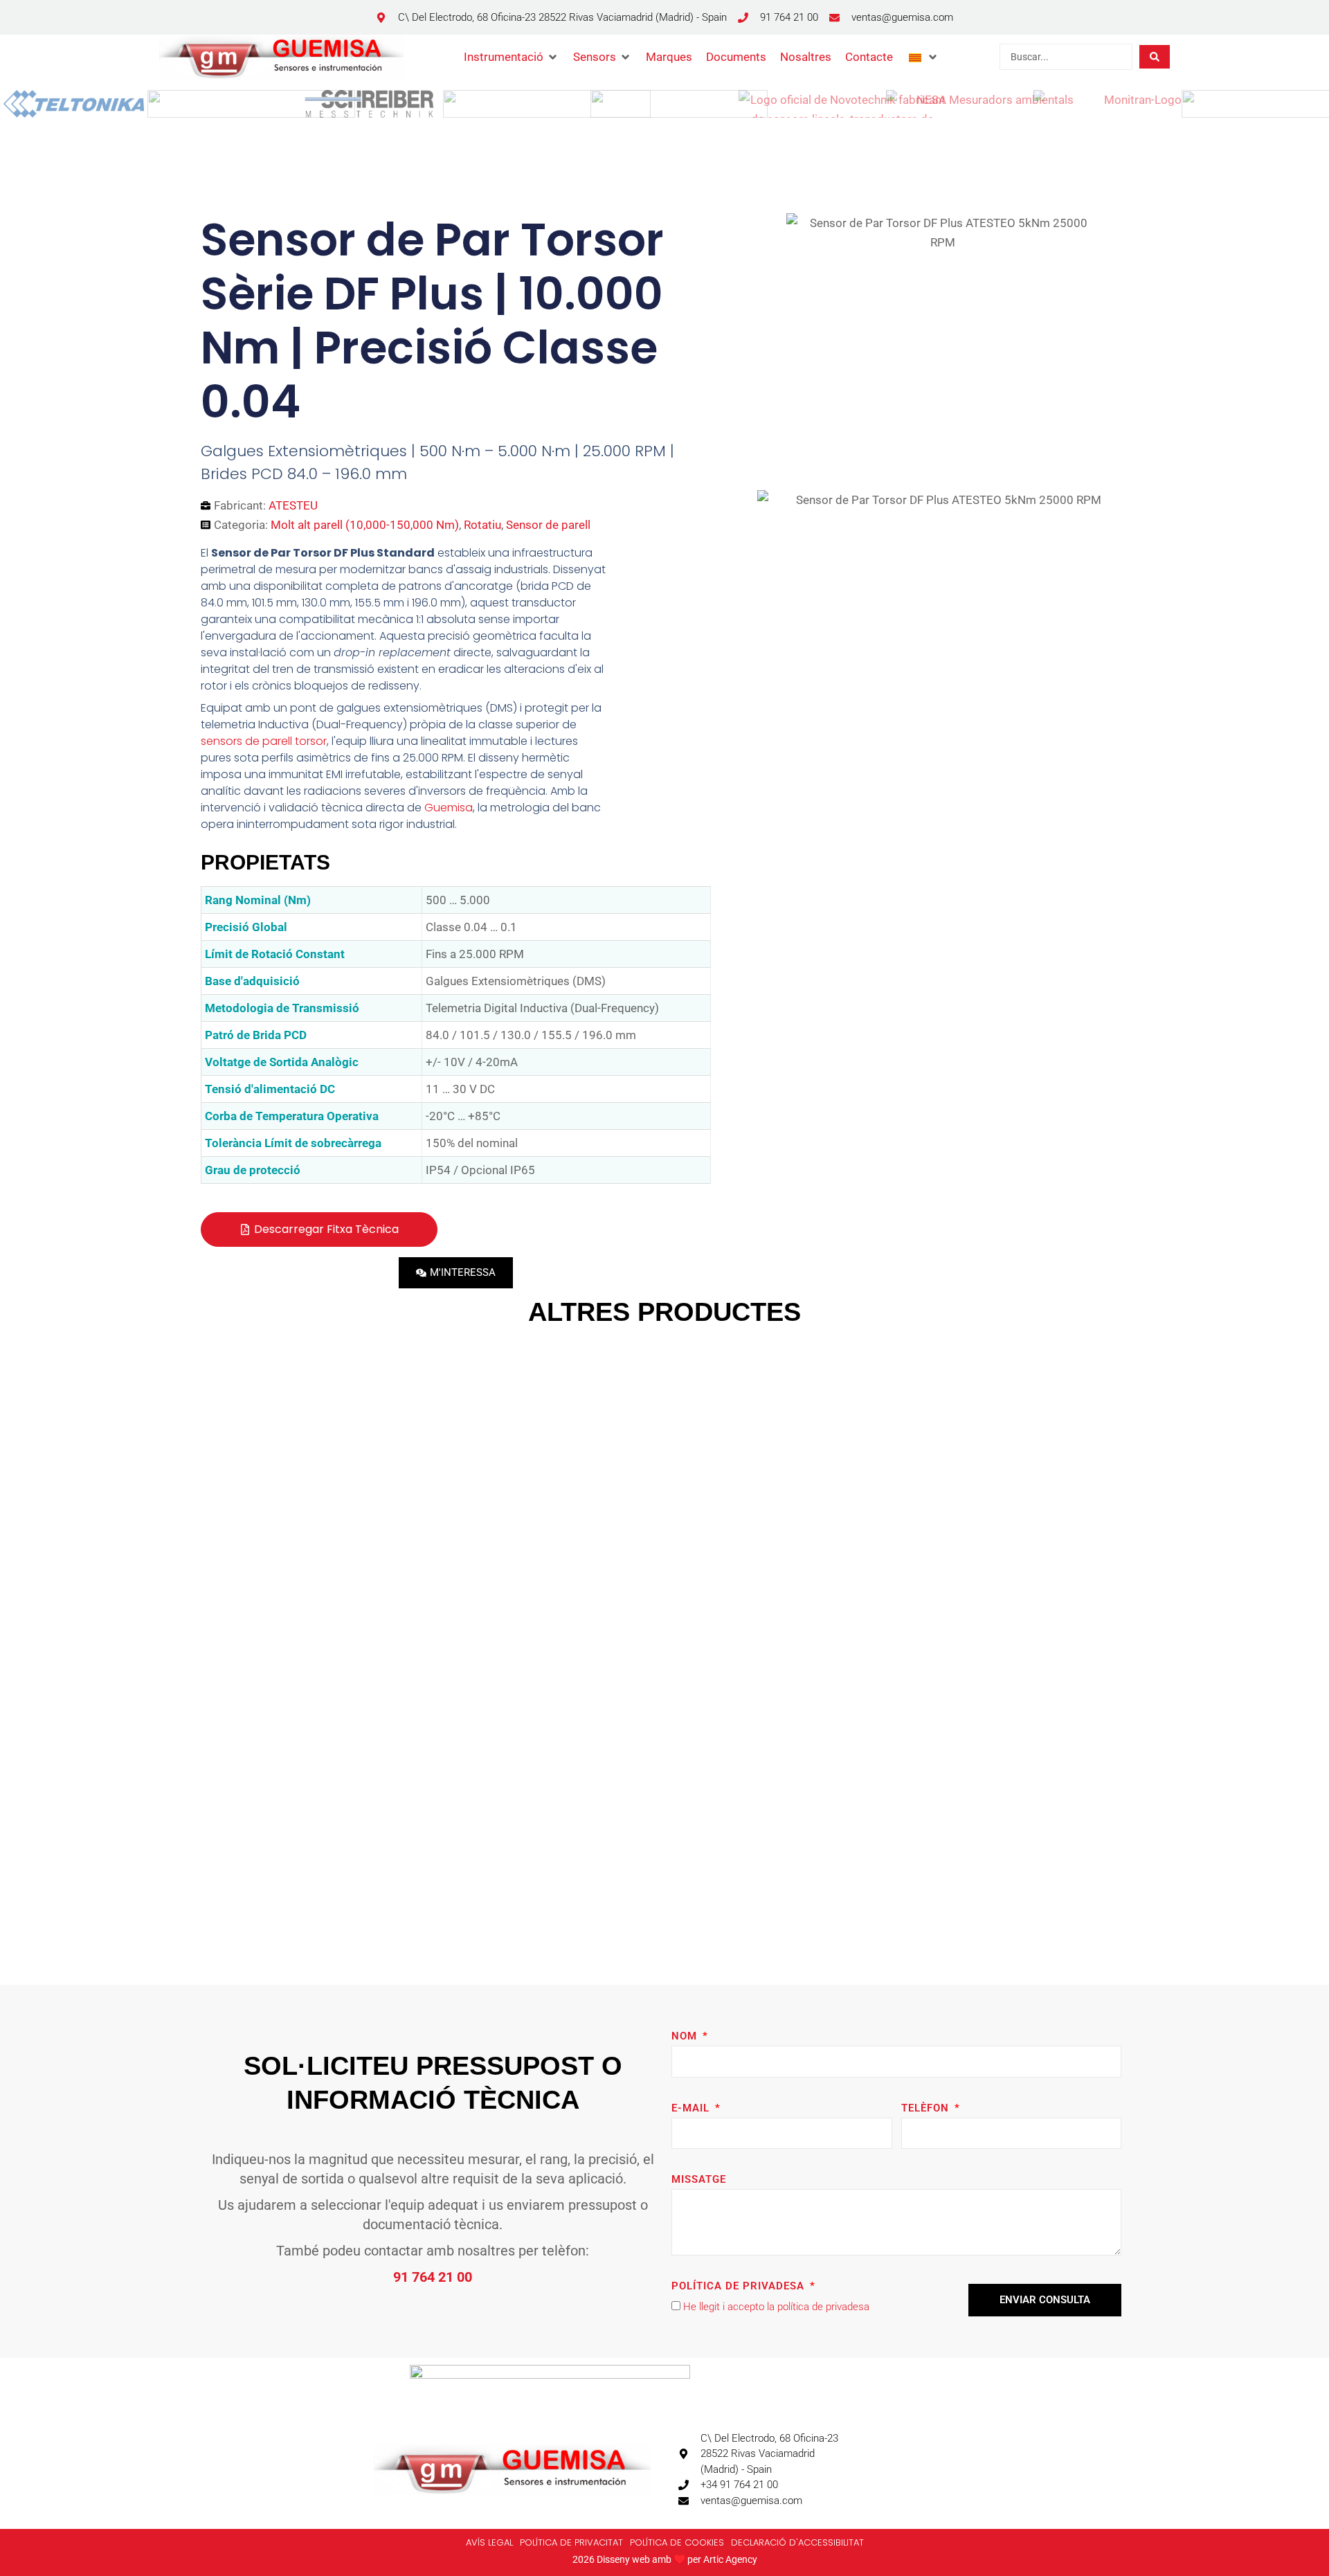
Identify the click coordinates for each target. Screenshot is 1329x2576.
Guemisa (449, 808)
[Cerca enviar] (1155, 57)
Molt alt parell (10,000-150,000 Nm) (365, 525)
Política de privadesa (740, 2286)
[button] (512, 57)
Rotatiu (482, 525)
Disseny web (623, 2559)
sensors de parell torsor (264, 741)
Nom (686, 2036)
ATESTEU (293, 505)
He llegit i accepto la (776, 2307)
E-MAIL (692, 2108)
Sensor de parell (548, 525)
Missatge (699, 2179)
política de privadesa (823, 2307)
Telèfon (927, 2108)
